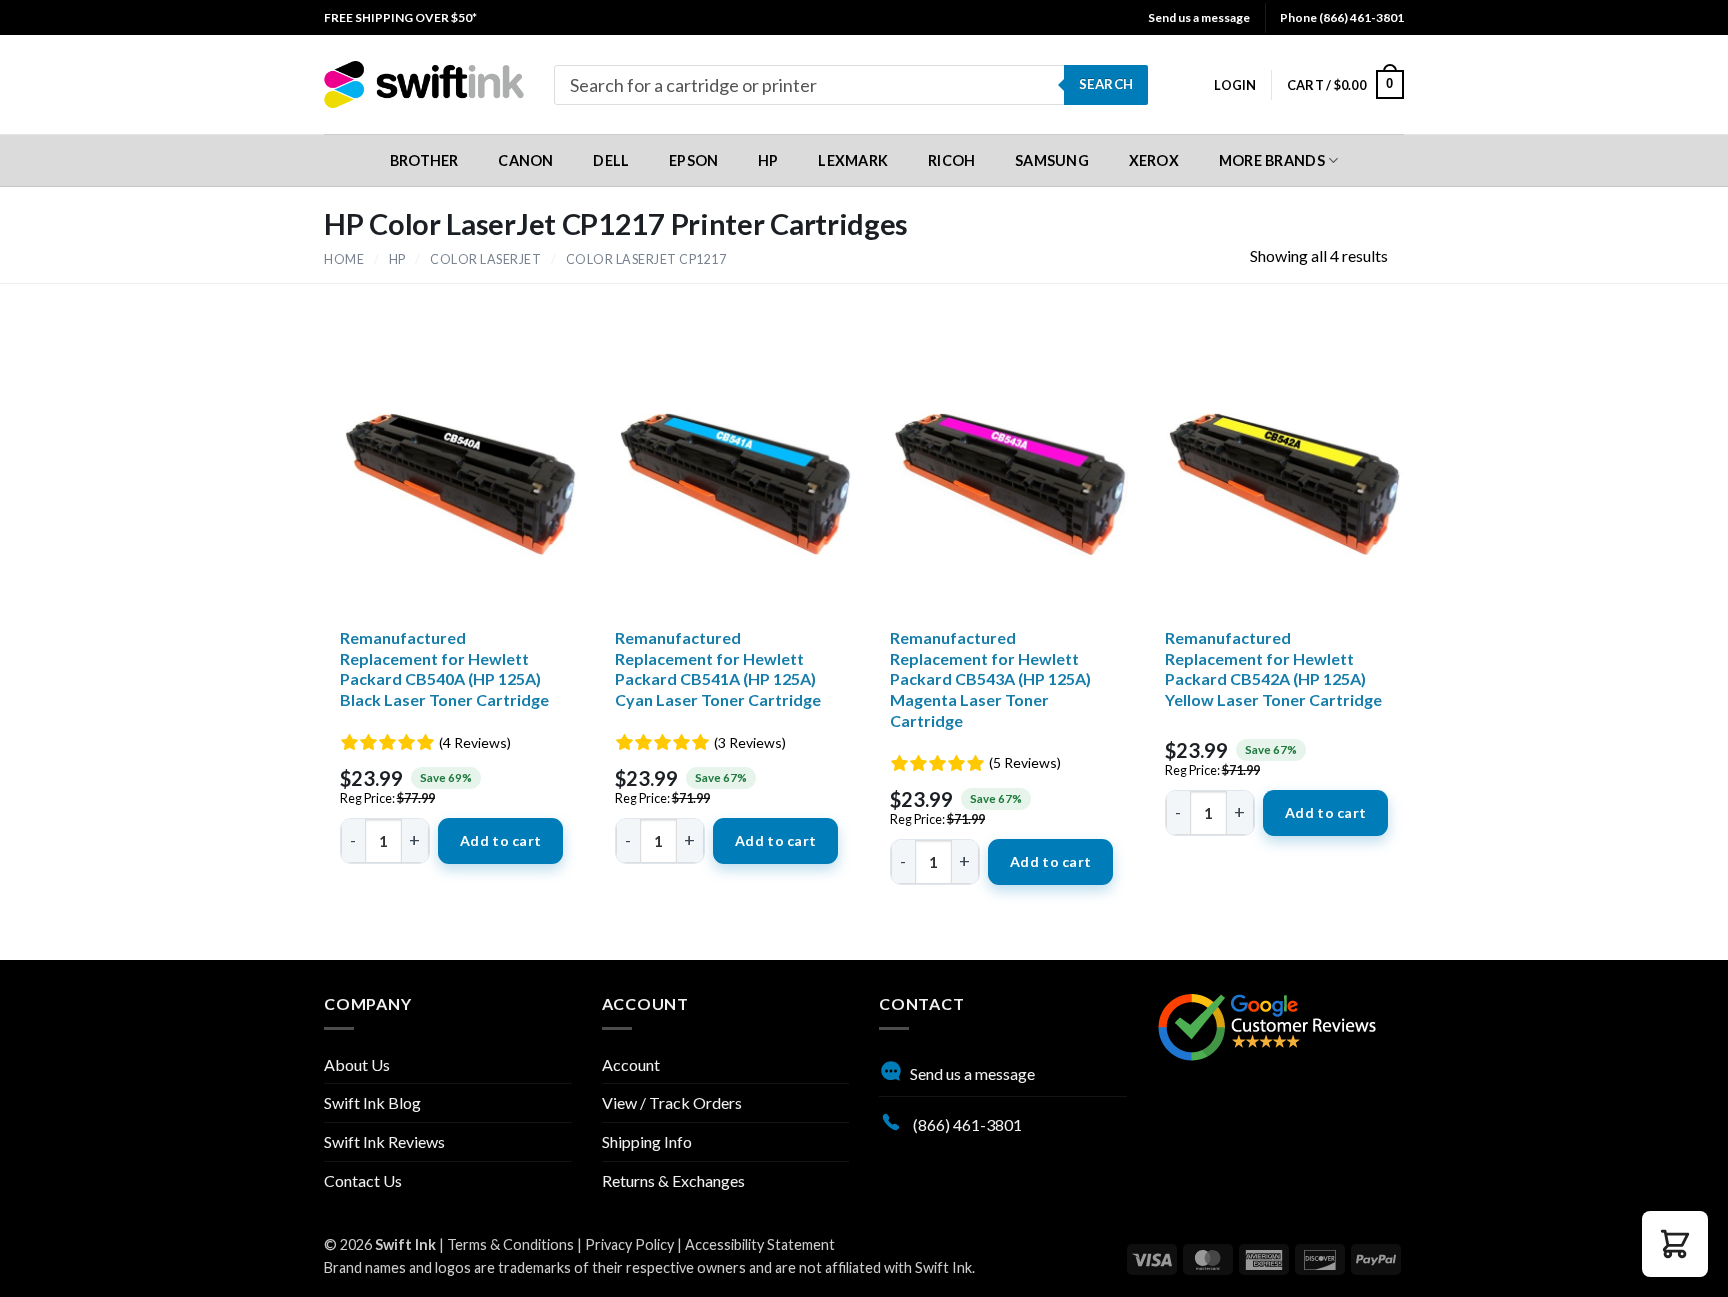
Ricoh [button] (951, 160)
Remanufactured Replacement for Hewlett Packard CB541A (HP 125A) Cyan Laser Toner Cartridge (718, 668)
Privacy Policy (629, 1244)
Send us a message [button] (1199, 17)
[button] (1235, 85)
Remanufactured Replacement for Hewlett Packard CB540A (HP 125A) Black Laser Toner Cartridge (444, 668)
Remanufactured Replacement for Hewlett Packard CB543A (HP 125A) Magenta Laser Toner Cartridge (990, 679)
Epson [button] (693, 160)
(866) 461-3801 (966, 1124)
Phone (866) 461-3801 (1342, 17)
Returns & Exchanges (673, 1180)
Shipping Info (647, 1141)
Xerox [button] (1154, 160)
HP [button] (768, 160)
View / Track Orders (672, 1102)
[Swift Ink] (424, 84)
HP (397, 259)
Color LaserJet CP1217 (646, 259)
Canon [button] (525, 160)
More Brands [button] (1272, 160)
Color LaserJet (485, 259)
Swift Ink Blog (372, 1102)
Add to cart (500, 840)
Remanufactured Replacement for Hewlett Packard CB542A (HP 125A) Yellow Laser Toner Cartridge (1273, 668)
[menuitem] (400, 17)
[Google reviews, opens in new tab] (1267, 1024)
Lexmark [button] (853, 160)
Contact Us (363, 1180)
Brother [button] (424, 160)
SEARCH (1106, 84)
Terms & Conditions (510, 1244)
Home (344, 259)
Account (631, 1064)
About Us (357, 1064)
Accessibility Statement (760, 1244)
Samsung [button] (1052, 160)
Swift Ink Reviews (384, 1141)
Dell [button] (611, 160)
